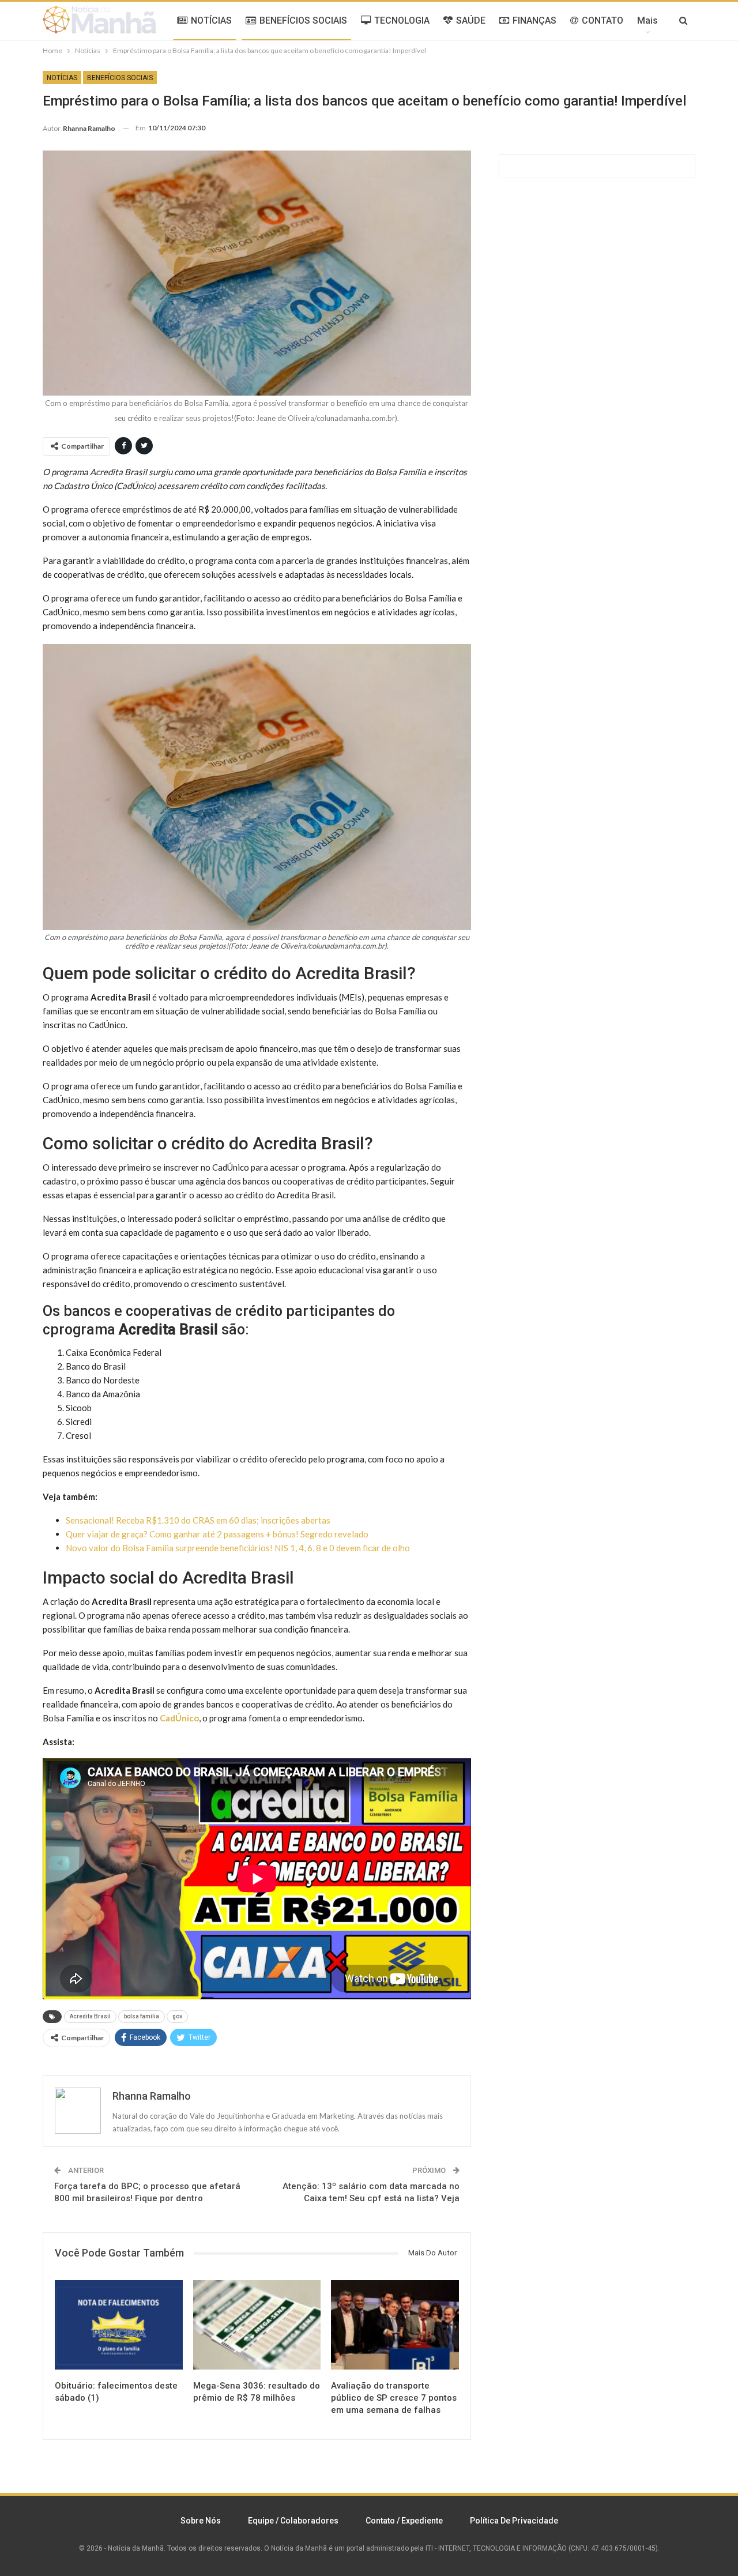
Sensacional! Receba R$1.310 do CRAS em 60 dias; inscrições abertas (198, 1520)
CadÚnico (179, 1718)
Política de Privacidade (514, 2521)
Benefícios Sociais (120, 78)
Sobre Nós (201, 2521)
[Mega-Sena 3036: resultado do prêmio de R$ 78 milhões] (257, 2325)
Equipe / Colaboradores (293, 2521)
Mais (647, 20)
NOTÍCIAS (211, 20)
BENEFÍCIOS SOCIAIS (303, 20)
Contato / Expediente (404, 2521)
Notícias (62, 78)
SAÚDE (471, 20)
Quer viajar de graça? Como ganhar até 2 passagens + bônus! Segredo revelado (217, 1534)
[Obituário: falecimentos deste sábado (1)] (119, 2325)
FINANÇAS (534, 20)
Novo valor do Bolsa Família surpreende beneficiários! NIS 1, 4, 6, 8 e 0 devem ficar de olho (238, 1548)
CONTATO (603, 20)
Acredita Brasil (90, 2016)
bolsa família (142, 2016)
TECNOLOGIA (402, 20)
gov (177, 2016)
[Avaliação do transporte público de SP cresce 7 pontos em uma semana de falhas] (395, 2325)
